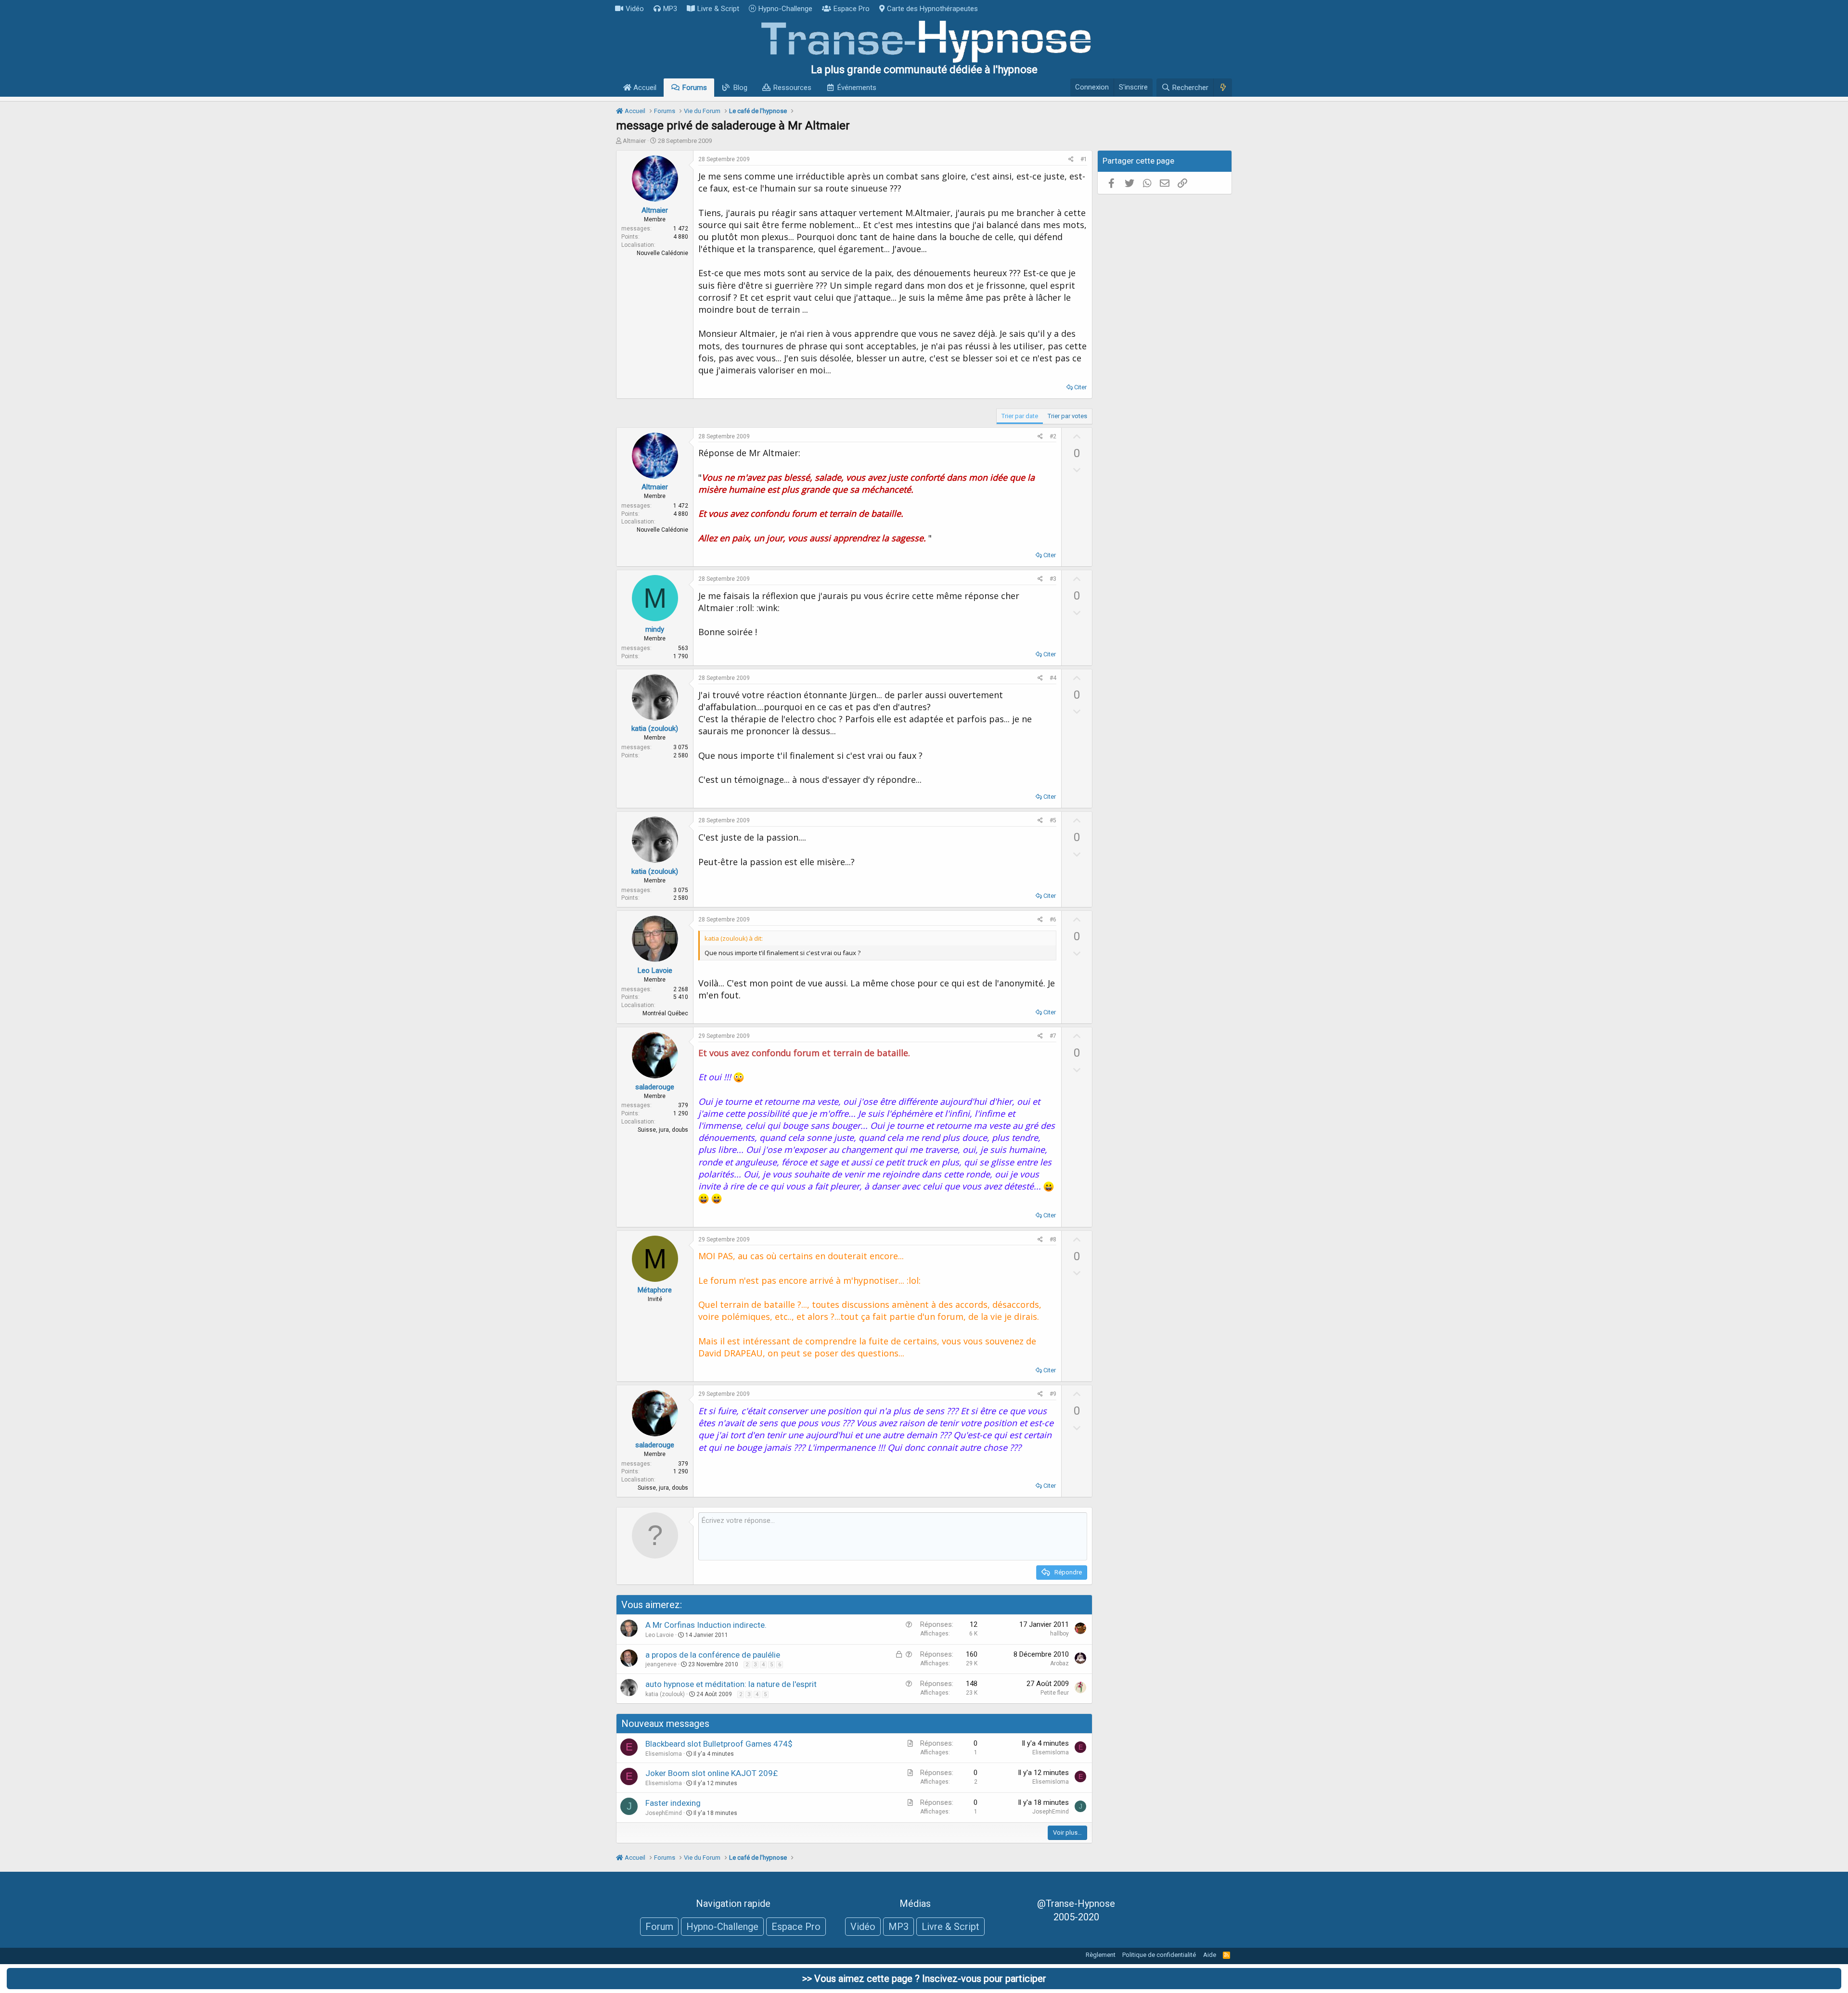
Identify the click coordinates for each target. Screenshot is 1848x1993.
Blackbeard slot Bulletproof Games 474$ (719, 1744)
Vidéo (635, 9)
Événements (857, 88)
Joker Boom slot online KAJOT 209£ (712, 1773)
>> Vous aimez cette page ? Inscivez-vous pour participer (924, 1979)
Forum (659, 1927)
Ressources (792, 88)
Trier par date (1020, 416)
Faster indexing (673, 1803)
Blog (740, 88)
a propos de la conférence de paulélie (713, 1655)
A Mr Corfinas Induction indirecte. (706, 1625)
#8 (1053, 1239)
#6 (1053, 920)
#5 (1053, 820)
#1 (1084, 159)
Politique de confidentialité (1159, 1955)
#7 (1053, 1036)
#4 (1053, 678)
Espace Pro (852, 9)
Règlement (1101, 1955)
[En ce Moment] (1223, 88)
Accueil (644, 88)
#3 (1053, 579)
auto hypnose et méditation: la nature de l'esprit (731, 1684)
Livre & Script (718, 9)
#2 (1053, 436)
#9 (1053, 1394)
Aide (1210, 1955)
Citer (1080, 387)
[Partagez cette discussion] (1071, 160)
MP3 (670, 9)
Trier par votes (1067, 416)
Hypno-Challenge (785, 9)
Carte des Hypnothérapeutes (932, 9)
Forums (695, 88)
